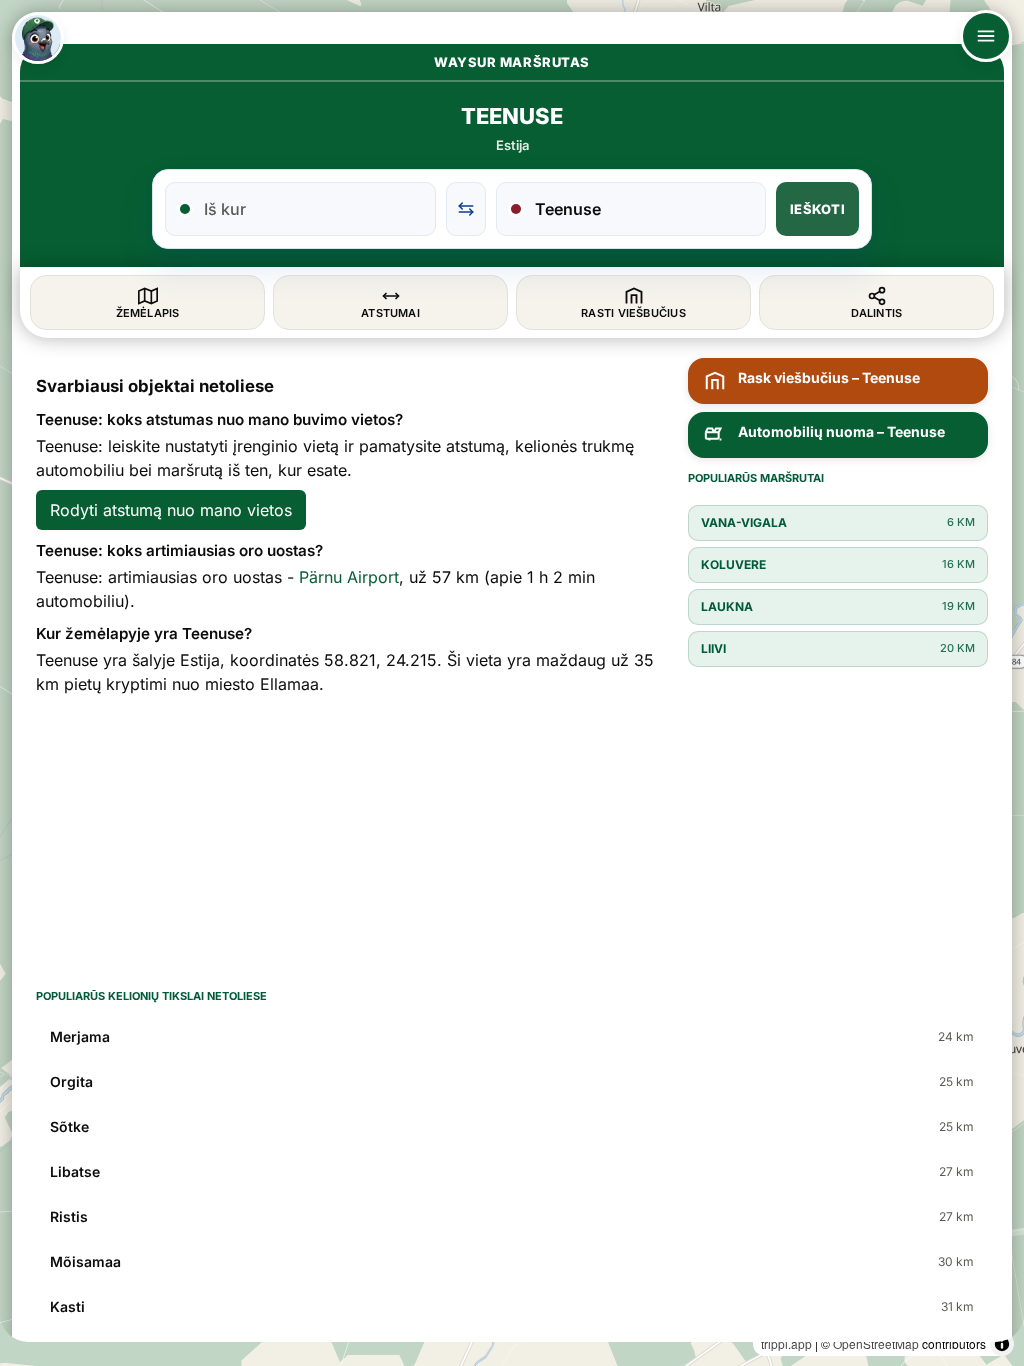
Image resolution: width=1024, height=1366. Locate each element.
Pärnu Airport (349, 577)
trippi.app (786, 1343)
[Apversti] (466, 209)
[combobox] (312, 209)
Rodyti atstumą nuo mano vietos (171, 510)
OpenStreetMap (876, 1343)
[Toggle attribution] (1002, 1344)
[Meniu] (986, 36)
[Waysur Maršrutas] (38, 38)
